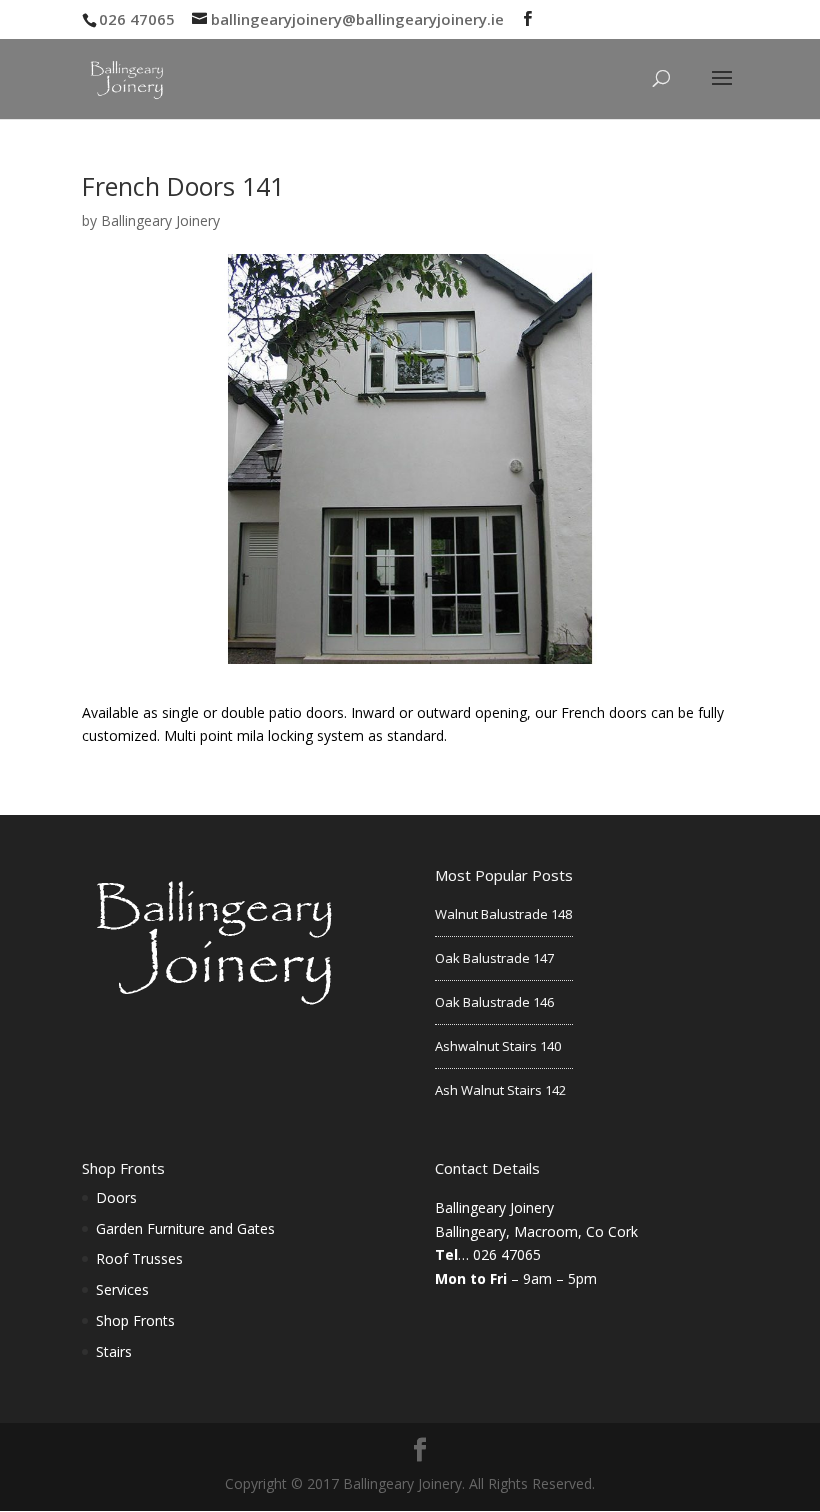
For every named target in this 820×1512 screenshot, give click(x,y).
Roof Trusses (139, 1258)
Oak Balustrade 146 (494, 1002)
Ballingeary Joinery (160, 220)
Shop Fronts (135, 1320)
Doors (116, 1197)
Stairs (114, 1351)
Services (122, 1289)
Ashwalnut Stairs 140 (498, 1046)
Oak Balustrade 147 (494, 958)
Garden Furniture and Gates (185, 1228)
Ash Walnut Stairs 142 (500, 1090)
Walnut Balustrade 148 (503, 914)
